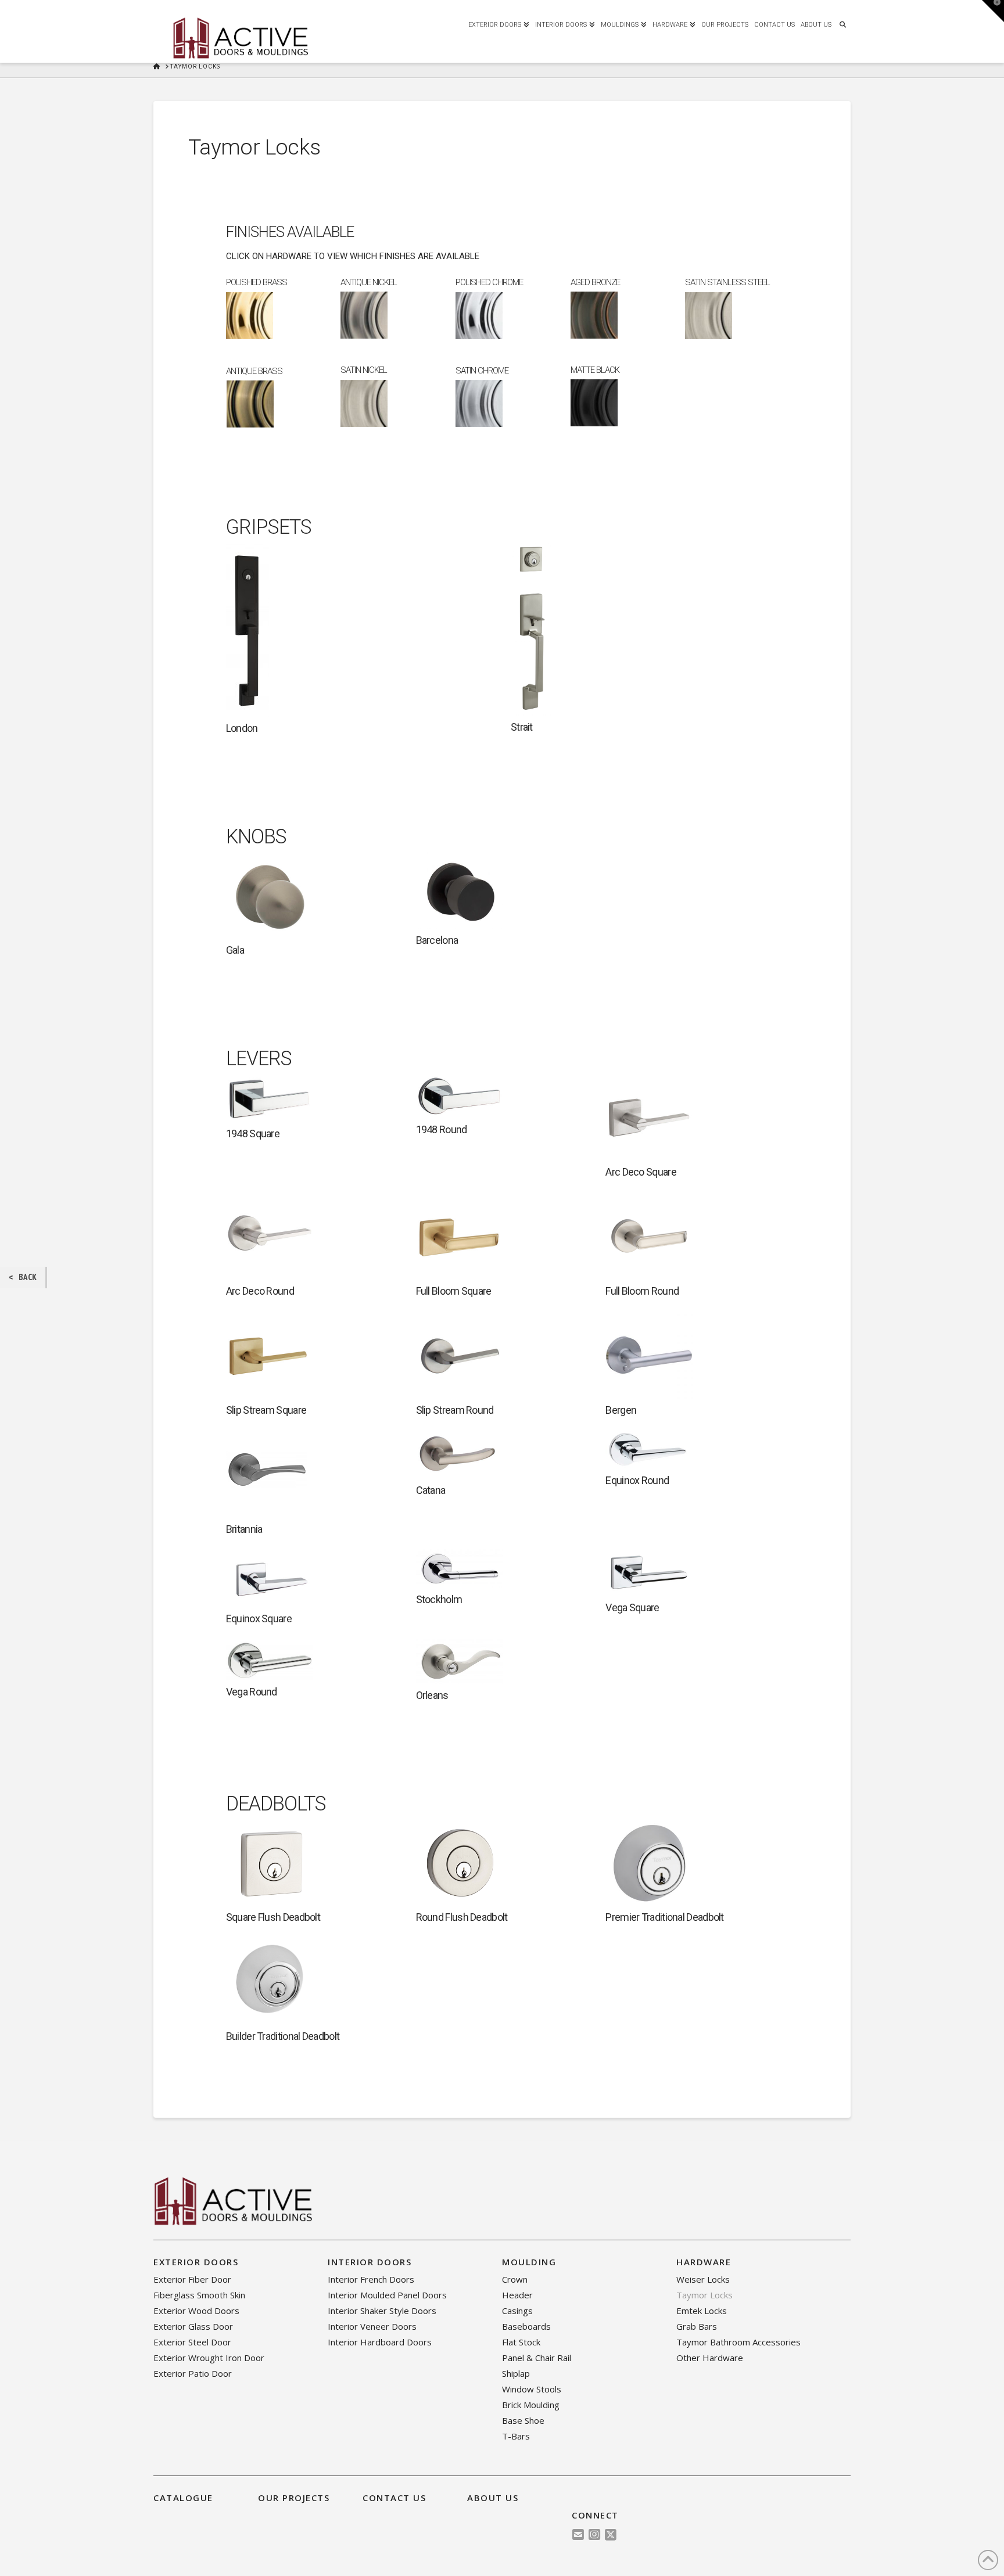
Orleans (432, 1695)
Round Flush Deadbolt (462, 1917)
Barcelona (437, 940)
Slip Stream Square (266, 1410)
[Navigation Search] (842, 23)
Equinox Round (637, 1480)
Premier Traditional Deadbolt (664, 1917)
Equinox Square (259, 1618)
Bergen (621, 1410)
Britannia (244, 1529)
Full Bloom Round (642, 1291)
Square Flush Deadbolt (273, 1917)
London (242, 728)
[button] (993, 11)
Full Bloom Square (454, 1291)
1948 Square (253, 1133)
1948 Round (442, 1129)
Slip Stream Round (455, 1410)
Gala (235, 950)
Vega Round (252, 1692)
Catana (431, 1490)
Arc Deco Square (641, 1172)
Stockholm (439, 1599)
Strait (522, 727)
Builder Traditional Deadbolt (283, 2036)
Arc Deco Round (260, 1291)
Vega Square (632, 1607)
